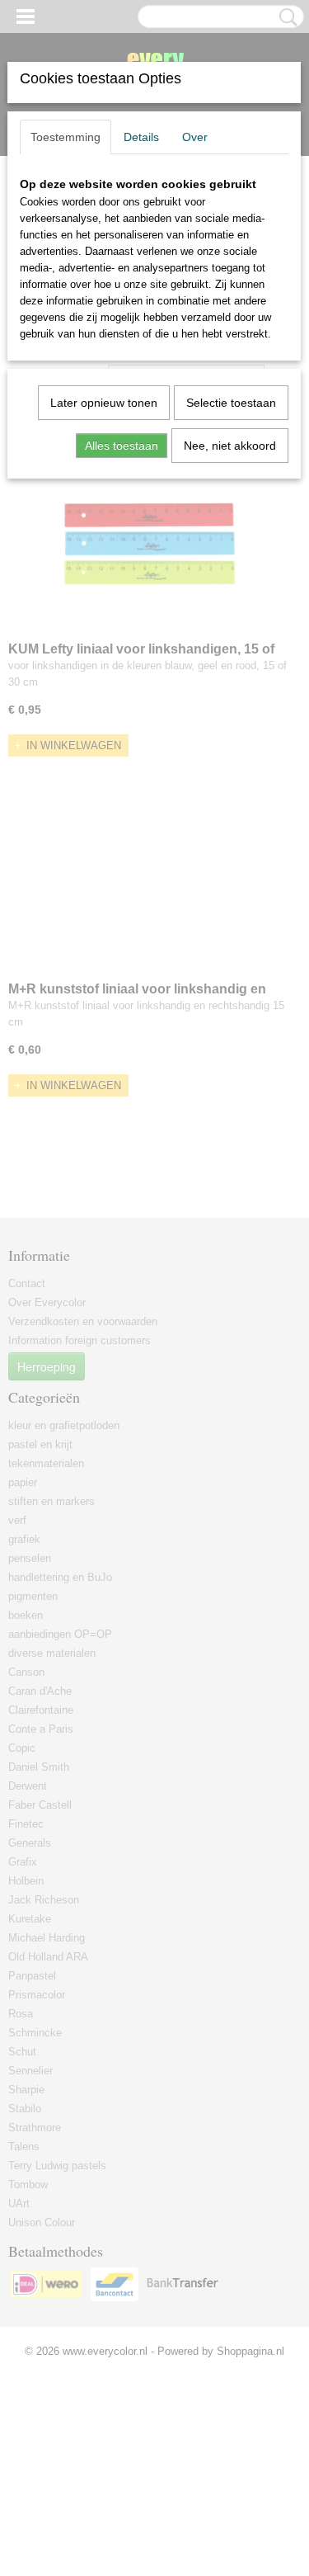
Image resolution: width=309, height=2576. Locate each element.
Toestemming (66, 137)
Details (141, 137)
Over (195, 137)
